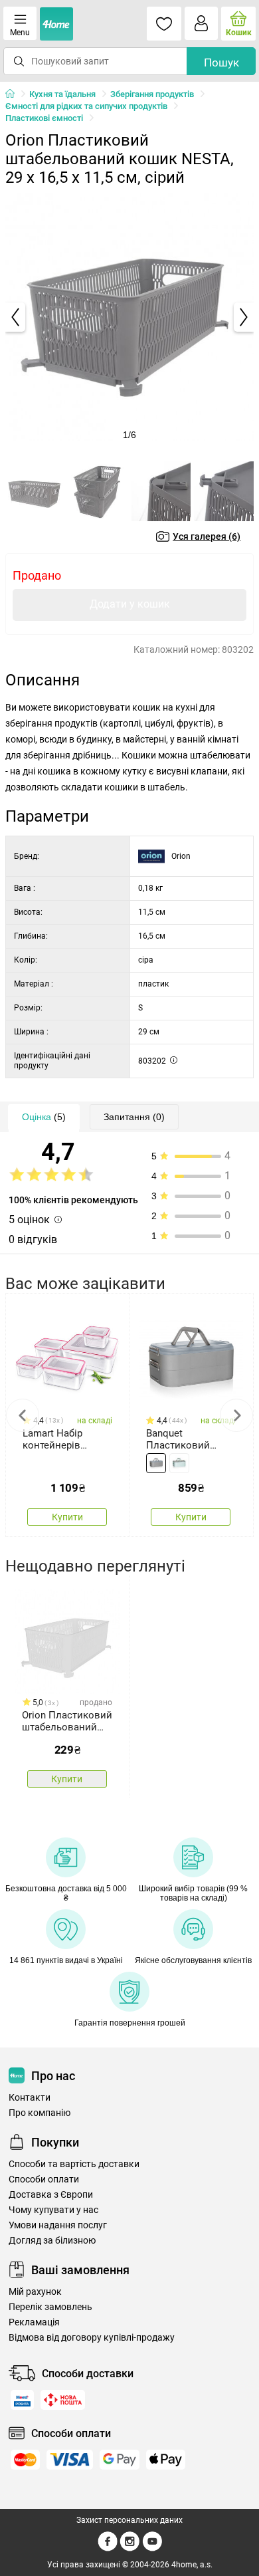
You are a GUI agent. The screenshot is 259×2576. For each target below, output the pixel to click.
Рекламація (34, 2322)
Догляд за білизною (52, 2241)
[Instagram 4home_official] (130, 2549)
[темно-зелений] (156, 1463)
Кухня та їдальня (62, 94)
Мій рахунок (35, 2292)
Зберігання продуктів (152, 94)
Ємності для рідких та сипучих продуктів (86, 106)
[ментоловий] (179, 1463)
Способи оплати (44, 2179)
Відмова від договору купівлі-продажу (92, 2338)
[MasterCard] (25, 2460)
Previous (23, 1415)
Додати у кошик (130, 604)
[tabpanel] (129, 317)
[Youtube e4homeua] (152, 2549)
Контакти (30, 2098)
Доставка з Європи (51, 2195)
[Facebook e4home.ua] (108, 2549)
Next (236, 1415)
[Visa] (70, 2460)
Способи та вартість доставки (74, 2164)
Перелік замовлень (50, 2307)
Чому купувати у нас (53, 2210)
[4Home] (15, 94)
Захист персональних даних (129, 2520)
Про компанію (40, 2113)
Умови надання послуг (58, 2225)
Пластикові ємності (44, 118)
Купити (67, 1517)
